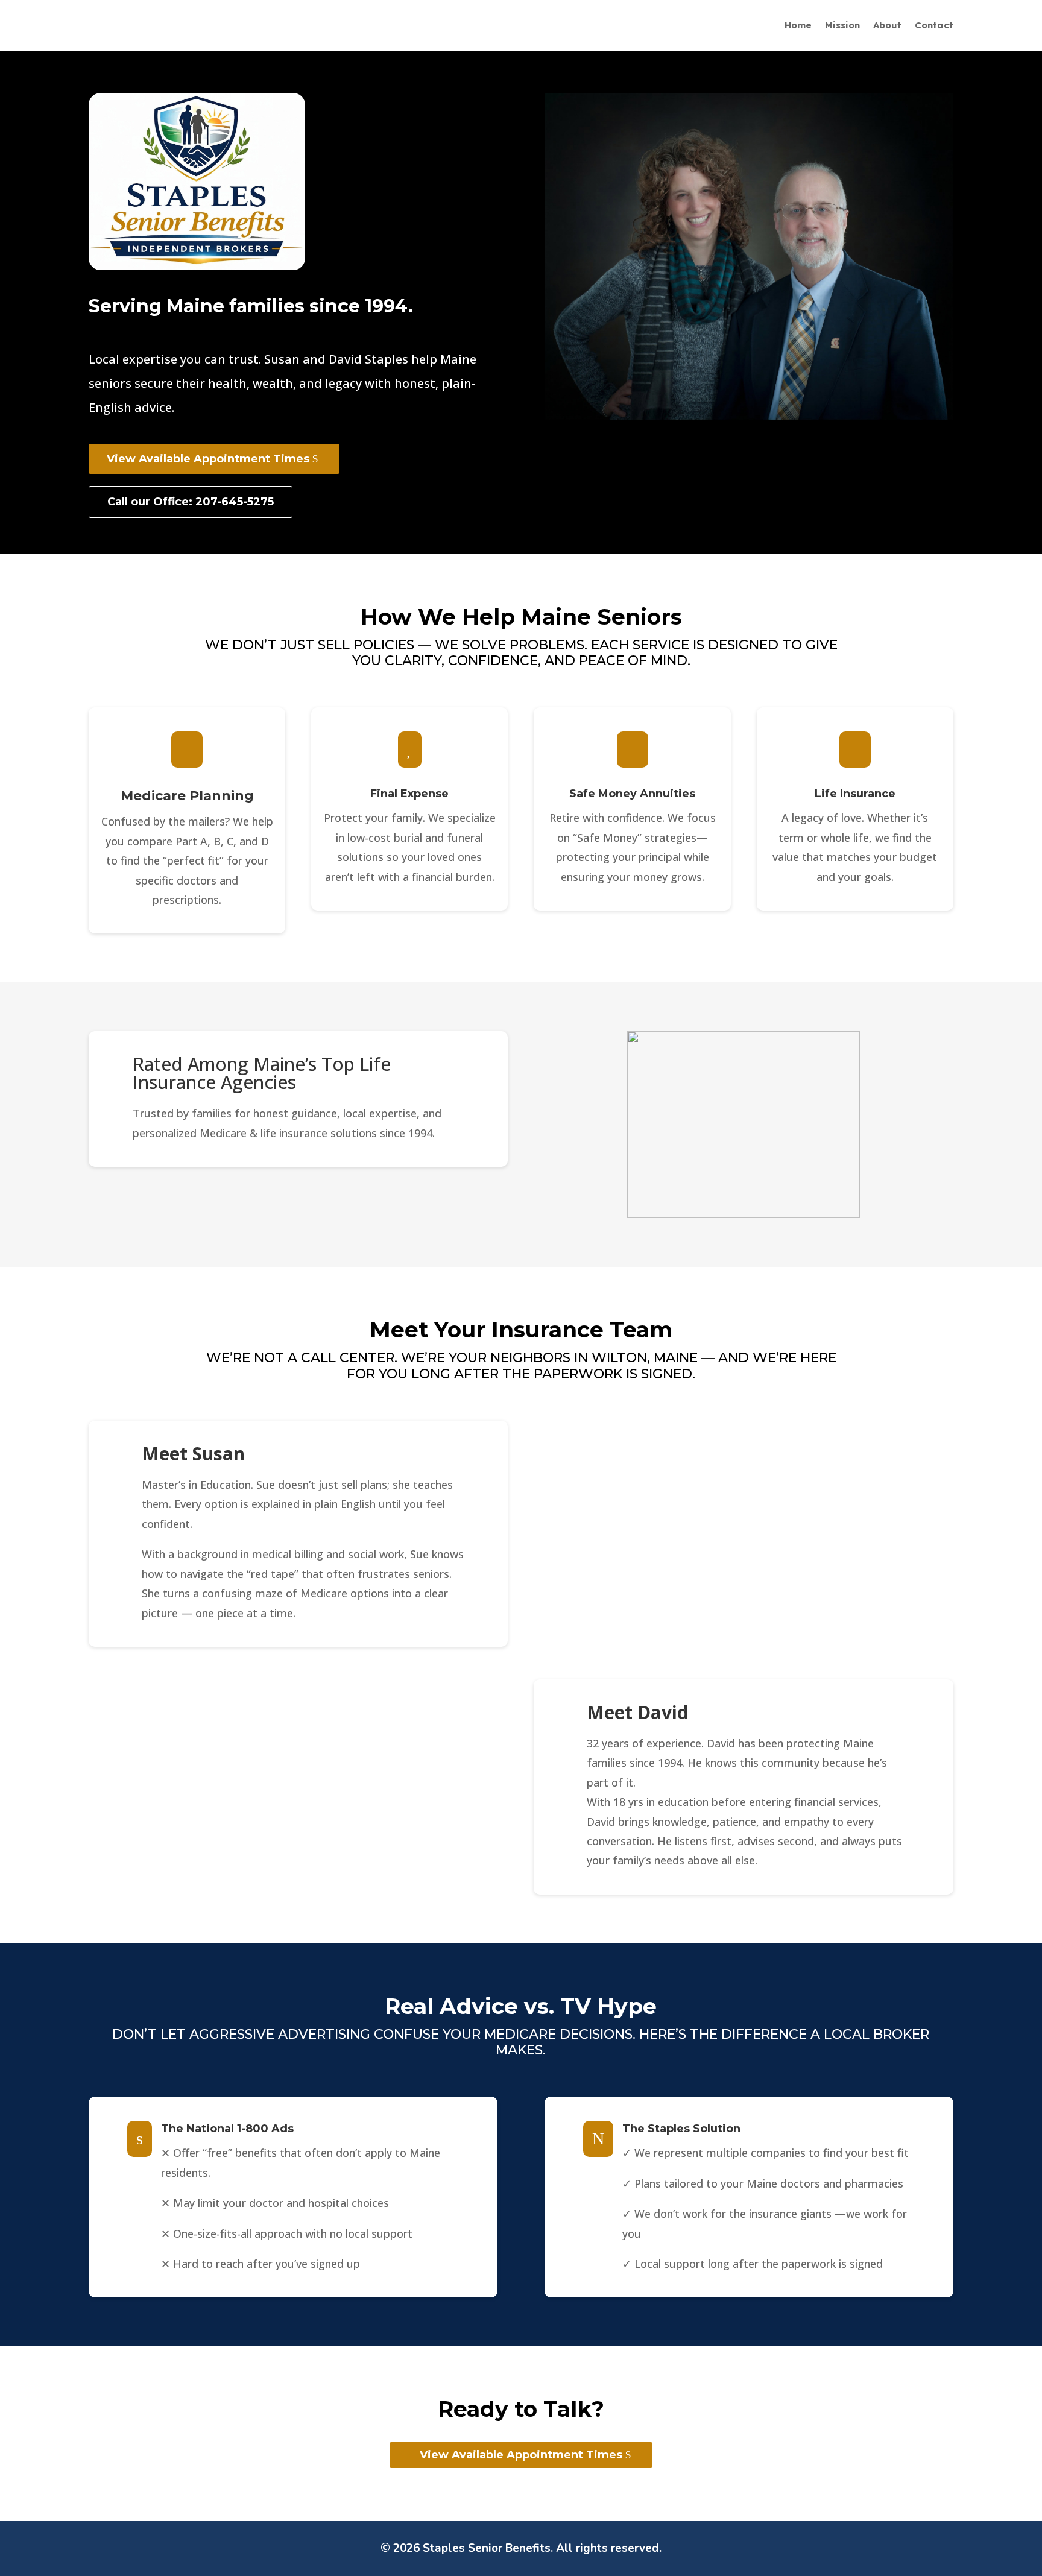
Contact (934, 26)
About (887, 26)
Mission (842, 26)
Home (798, 26)
